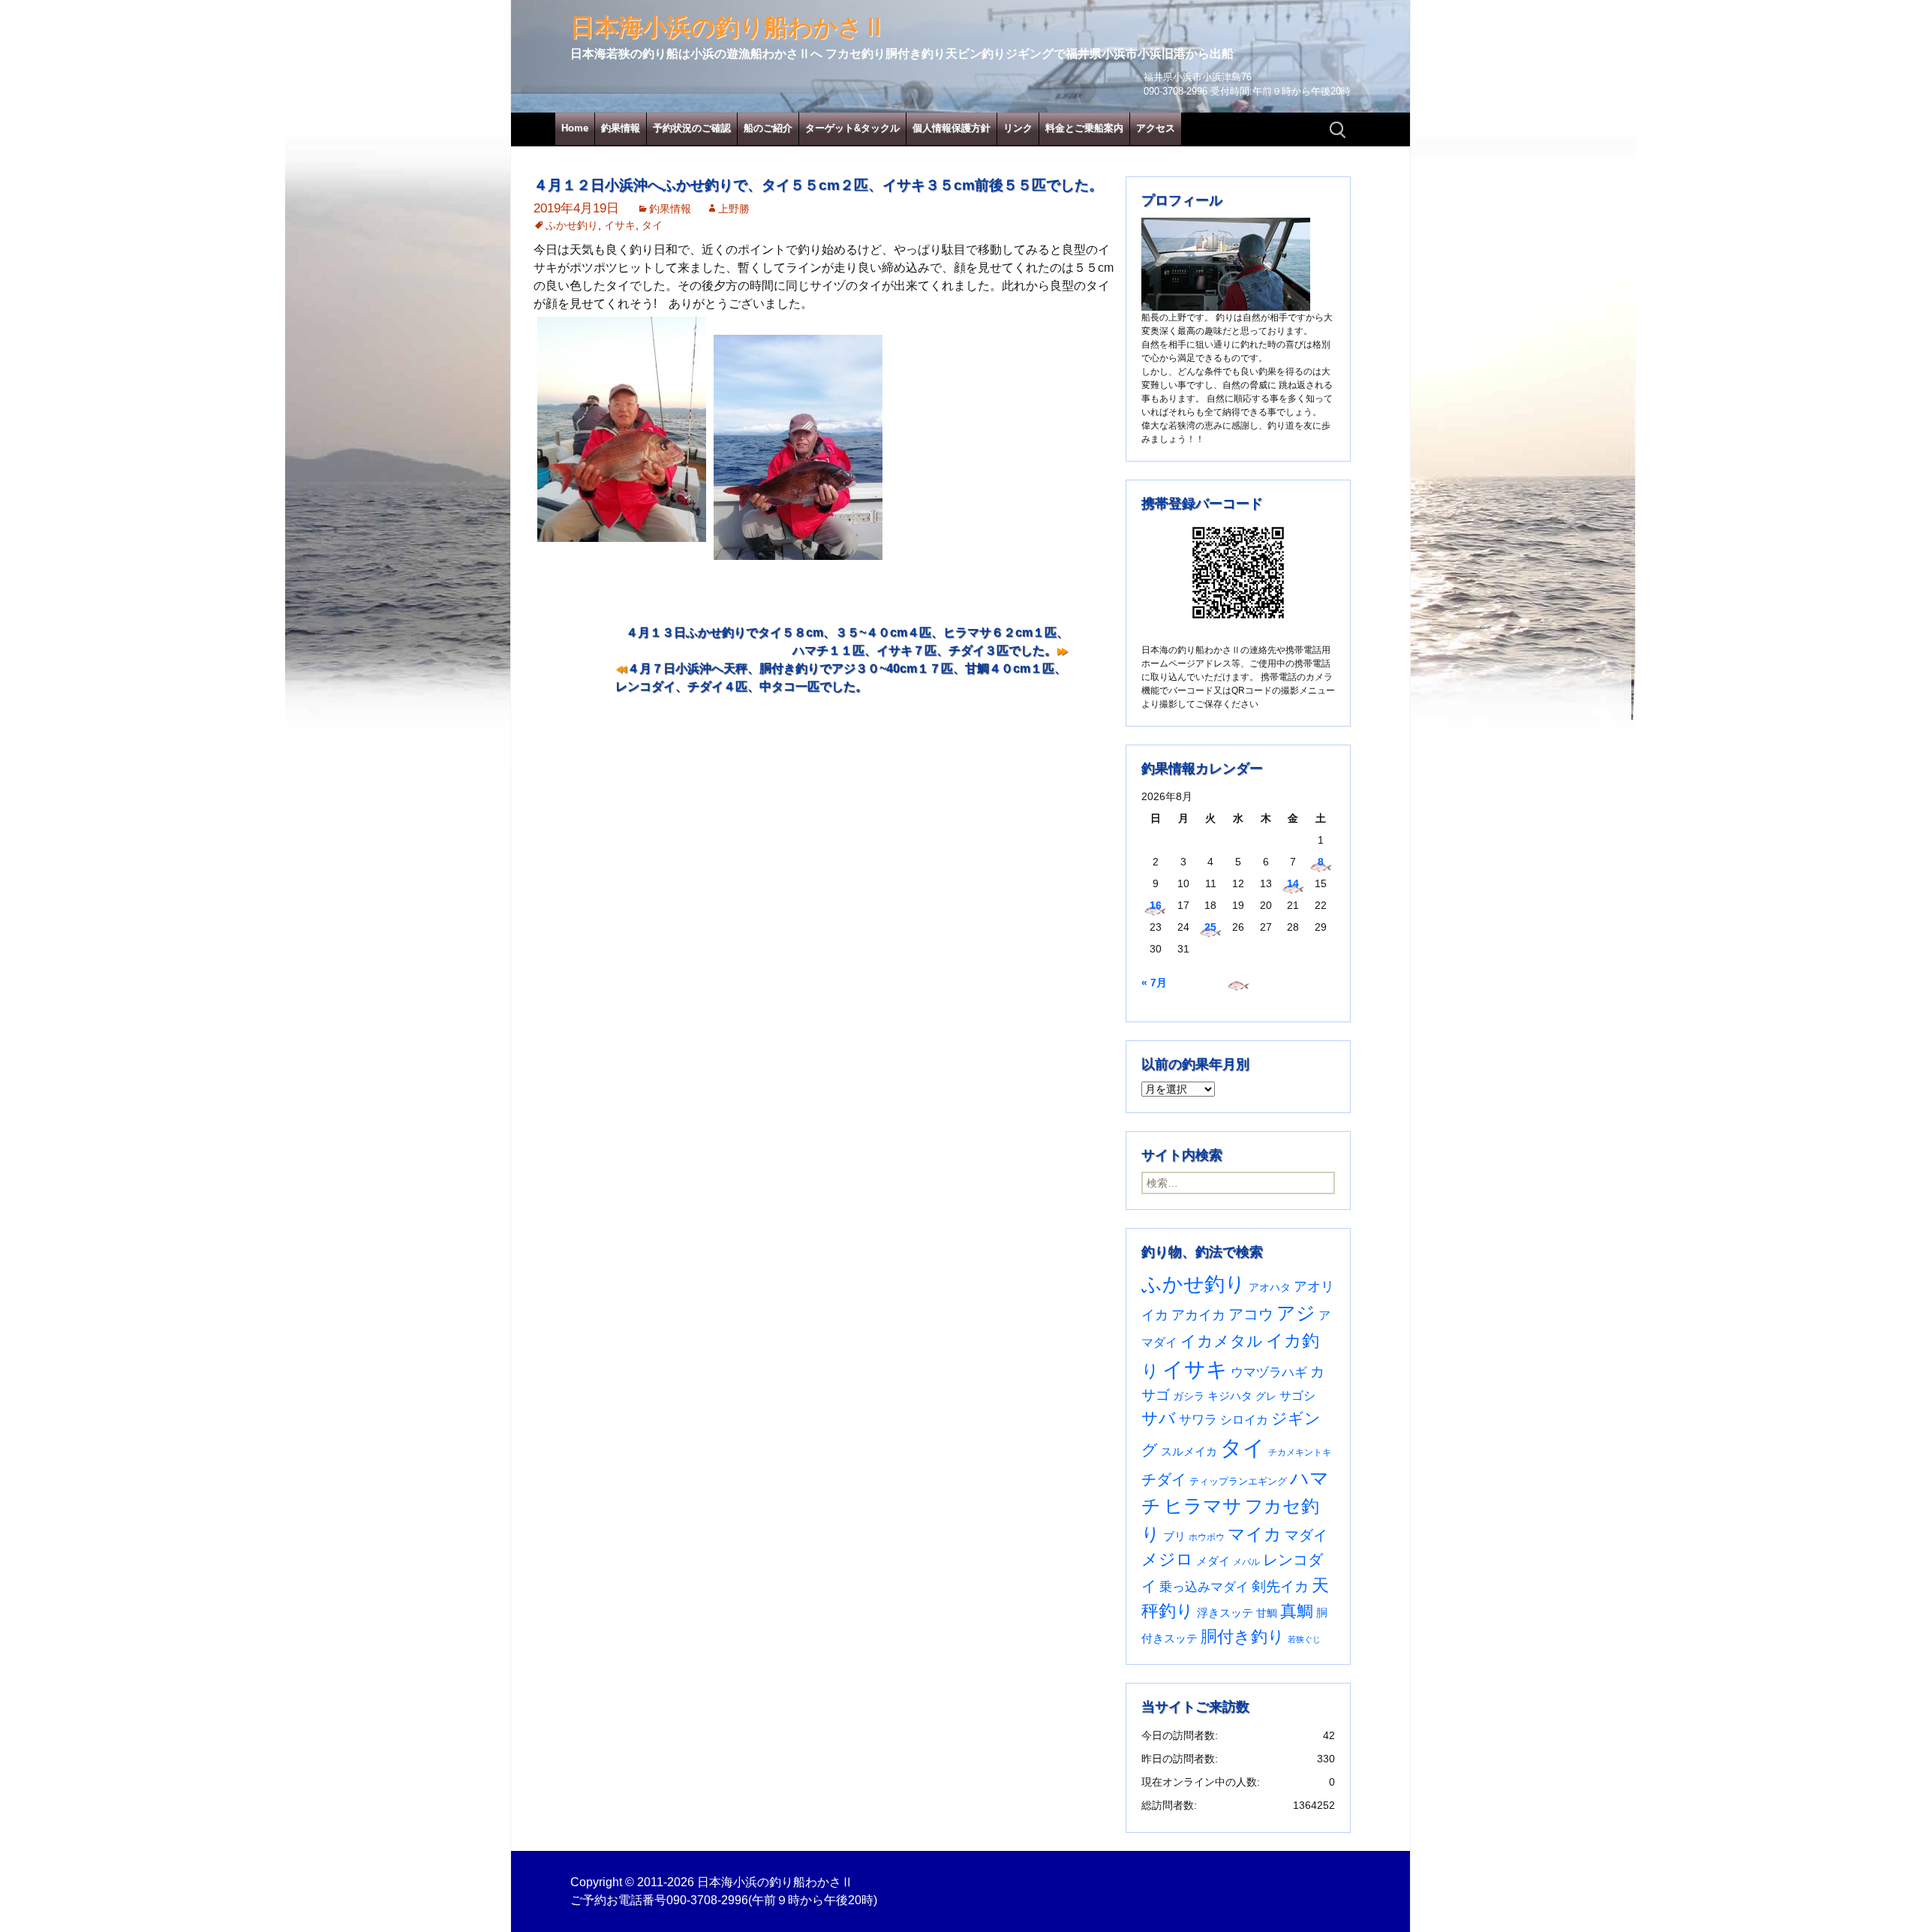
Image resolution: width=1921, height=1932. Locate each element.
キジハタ (1230, 1396)
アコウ (1251, 1314)
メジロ (1167, 1559)
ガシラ (1189, 1396)
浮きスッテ (1225, 1613)
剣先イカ (1280, 1586)
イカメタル (1222, 1341)
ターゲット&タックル (852, 128)
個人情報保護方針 (951, 128)
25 (1210, 927)
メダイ (1213, 1561)
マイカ (1255, 1534)
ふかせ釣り (572, 225)
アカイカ (1198, 1315)
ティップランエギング (1238, 1481)
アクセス (1156, 128)
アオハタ (1270, 1287)
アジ (1296, 1313)
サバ (1159, 1418)
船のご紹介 (768, 128)
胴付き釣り (1243, 1637)
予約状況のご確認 (692, 128)
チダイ (1164, 1479)
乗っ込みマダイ (1204, 1587)
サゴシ (1297, 1395)
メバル (1246, 1562)
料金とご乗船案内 (1084, 128)
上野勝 (734, 209)
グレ (1266, 1396)
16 (1156, 905)
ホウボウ (1207, 1537)
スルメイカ (1189, 1451)
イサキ (620, 225)
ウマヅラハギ (1269, 1372)
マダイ (1306, 1535)
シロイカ (1244, 1420)
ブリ (1174, 1536)
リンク (1018, 128)
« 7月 (1154, 983)
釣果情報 (621, 128)
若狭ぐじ (1304, 1639)
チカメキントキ (1300, 1452)
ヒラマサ (1203, 1506)
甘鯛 (1267, 1613)
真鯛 (1297, 1611)
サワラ (1198, 1419)
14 (1293, 883)
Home (575, 128)
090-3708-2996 (707, 1900)
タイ (652, 225)
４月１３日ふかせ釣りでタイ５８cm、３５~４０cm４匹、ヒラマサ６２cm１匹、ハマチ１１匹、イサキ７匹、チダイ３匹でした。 (847, 641)
